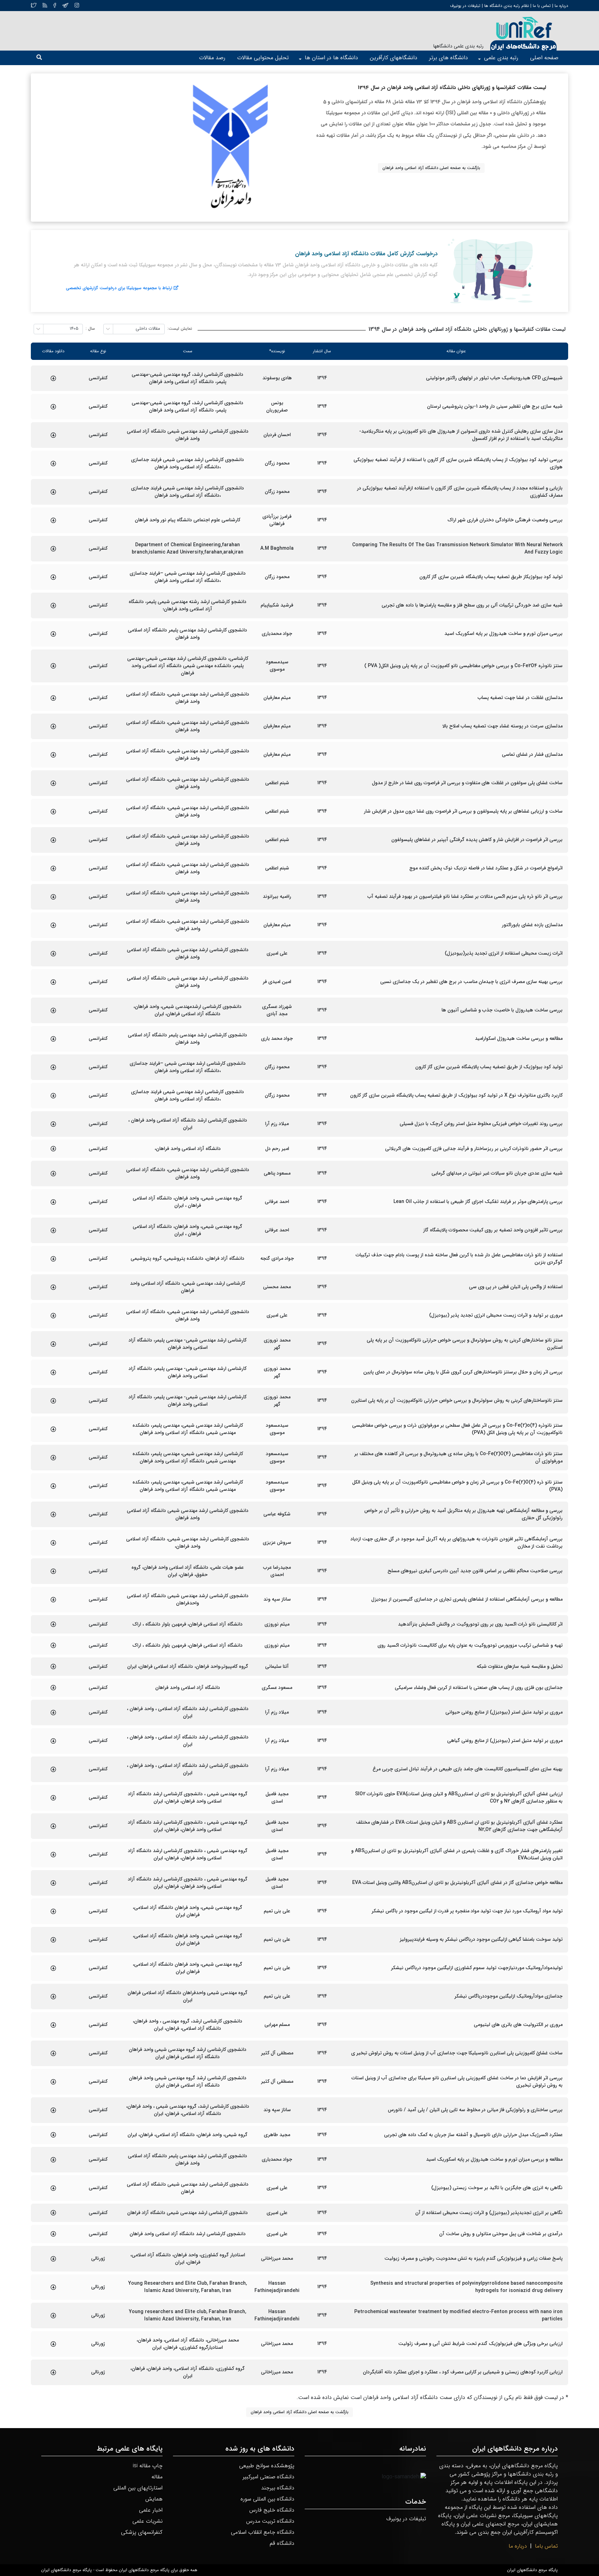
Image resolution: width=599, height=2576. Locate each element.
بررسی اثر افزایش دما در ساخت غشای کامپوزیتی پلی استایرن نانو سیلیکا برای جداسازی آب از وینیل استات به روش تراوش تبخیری (457, 2082)
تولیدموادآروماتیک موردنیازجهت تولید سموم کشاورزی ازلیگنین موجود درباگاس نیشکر (477, 1968)
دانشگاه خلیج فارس (272, 2510)
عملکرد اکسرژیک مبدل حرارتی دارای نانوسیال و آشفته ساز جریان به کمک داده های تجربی (473, 2135)
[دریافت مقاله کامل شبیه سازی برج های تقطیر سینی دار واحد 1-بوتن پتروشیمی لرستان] (53, 407)
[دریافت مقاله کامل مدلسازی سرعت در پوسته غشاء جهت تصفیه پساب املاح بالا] (53, 726)
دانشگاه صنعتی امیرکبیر (268, 2477)
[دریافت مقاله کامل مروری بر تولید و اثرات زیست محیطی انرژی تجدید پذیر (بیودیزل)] (53, 1316)
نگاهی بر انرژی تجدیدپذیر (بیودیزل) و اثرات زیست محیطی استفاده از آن (489, 2213)
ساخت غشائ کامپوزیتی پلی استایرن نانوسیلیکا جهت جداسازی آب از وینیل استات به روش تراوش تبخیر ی (457, 2053)
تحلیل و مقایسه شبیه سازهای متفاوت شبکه (520, 1667)
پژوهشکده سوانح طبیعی (267, 2466)
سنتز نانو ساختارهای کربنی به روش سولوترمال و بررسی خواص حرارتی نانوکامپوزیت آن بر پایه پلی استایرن (465, 1344)
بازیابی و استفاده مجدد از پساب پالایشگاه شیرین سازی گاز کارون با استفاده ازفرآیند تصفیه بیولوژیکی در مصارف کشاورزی (460, 492)
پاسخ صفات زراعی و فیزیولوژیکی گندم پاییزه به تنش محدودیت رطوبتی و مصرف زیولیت (474, 2259)
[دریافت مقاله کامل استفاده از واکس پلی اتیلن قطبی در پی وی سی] (53, 1287)
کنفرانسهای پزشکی (142, 2532)
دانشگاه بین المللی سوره (267, 2499)
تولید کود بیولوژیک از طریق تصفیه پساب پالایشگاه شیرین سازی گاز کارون (489, 1067)
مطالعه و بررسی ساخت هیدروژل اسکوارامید (519, 1039)
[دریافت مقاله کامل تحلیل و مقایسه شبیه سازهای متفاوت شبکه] (53, 1666)
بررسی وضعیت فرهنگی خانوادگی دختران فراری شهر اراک (505, 520)
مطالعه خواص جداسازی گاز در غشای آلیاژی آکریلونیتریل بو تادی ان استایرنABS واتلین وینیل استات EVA (457, 1883)
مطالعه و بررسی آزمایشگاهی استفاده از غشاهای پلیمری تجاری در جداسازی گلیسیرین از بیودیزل (467, 1599)
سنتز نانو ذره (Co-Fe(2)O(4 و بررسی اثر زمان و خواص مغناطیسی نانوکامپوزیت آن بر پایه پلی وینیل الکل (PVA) (457, 1486)
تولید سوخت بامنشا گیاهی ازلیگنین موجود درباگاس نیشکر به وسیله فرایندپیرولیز (481, 1940)
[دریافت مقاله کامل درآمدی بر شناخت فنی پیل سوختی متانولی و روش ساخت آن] (53, 2234)
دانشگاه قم (282, 2543)
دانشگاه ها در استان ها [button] (331, 58)
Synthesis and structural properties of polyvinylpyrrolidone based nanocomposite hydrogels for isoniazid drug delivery (466, 2287)
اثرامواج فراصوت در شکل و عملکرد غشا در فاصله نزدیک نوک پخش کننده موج (486, 868)
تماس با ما (541, 6)
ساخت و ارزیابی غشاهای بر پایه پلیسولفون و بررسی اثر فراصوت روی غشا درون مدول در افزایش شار (463, 811)
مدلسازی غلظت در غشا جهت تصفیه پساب (520, 698)
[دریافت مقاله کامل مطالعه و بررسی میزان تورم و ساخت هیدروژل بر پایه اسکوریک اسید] (53, 2160)
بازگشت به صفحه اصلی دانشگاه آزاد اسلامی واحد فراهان (431, 168)
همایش (154, 2499)
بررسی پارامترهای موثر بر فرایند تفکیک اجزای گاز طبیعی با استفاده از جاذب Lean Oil (478, 1202)
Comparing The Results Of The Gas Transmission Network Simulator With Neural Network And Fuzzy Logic (457, 549)
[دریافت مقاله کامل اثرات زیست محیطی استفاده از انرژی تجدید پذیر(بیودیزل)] (53, 954)
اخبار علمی (151, 2510)
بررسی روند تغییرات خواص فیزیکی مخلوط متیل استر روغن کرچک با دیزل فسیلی (481, 1124)
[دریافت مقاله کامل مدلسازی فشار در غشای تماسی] (53, 755)
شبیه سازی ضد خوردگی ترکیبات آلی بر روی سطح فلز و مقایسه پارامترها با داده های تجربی (472, 605)
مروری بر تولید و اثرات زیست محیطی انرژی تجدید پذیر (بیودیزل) (496, 1315)
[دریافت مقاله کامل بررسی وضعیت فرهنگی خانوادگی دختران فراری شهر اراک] (53, 520)
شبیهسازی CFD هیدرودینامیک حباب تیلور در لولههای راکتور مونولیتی (494, 378)
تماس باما (546, 2546)
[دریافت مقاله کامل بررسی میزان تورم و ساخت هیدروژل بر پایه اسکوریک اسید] (53, 634)
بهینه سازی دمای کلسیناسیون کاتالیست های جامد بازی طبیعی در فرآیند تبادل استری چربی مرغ (468, 1769)
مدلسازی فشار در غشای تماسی (532, 755)
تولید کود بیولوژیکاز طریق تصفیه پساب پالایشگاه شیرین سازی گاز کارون (491, 577)
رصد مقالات (212, 58)
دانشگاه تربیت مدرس (270, 2521)
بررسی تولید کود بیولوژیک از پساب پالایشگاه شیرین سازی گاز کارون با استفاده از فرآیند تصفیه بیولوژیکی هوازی (458, 463)
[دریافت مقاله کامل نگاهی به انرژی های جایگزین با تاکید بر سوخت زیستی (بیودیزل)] (53, 2188)
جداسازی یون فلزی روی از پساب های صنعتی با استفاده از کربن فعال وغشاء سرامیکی (479, 1688)
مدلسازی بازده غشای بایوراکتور (532, 925)
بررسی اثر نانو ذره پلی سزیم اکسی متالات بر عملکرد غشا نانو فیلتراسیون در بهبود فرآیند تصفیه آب (465, 897)
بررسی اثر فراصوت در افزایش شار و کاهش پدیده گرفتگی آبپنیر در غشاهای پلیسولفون (477, 840)
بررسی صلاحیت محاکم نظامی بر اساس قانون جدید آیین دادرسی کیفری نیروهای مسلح (475, 1571)
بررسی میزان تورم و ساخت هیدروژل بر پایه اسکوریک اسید (503, 634)
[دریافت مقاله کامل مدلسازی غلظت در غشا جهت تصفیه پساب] (53, 698)
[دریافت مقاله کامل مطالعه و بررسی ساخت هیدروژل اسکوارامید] (53, 1039)
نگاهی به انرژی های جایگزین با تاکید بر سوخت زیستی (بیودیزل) (497, 2188)
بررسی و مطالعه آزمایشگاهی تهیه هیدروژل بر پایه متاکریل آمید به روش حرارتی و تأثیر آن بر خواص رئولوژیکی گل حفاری (463, 1514)
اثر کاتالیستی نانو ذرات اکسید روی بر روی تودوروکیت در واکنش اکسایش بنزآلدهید (480, 1624)
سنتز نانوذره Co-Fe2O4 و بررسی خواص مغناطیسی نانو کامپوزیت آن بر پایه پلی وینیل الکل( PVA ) (463, 666)
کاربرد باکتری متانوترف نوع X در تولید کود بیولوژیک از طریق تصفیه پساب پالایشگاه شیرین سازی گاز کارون (456, 1095)
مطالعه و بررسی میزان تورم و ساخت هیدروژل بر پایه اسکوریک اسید (494, 2159)
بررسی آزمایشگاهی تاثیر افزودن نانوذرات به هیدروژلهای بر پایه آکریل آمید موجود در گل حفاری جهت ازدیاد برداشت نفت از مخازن (457, 1543)
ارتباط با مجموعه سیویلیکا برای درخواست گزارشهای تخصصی (119, 288)
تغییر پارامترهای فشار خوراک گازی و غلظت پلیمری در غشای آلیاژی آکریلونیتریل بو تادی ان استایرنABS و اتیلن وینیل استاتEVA (457, 1854)
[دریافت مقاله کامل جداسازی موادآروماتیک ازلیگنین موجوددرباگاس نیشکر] (53, 1997)
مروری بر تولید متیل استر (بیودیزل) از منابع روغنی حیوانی (504, 1712)
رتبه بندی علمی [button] (501, 58)
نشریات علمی (147, 2521)
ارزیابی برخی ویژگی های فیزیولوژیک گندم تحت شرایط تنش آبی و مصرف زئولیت (480, 2344)
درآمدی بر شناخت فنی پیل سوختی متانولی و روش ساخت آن (501, 2234)
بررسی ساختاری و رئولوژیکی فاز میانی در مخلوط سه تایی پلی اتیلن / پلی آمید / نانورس (475, 2110)
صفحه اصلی (544, 58)
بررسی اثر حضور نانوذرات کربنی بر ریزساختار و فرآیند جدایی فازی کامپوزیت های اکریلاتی (474, 1149)
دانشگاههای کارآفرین (394, 58)
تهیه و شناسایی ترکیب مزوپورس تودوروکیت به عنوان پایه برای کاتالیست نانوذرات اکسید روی (470, 1645)
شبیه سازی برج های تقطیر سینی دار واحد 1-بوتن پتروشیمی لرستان (495, 406)
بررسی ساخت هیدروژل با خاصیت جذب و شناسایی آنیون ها (502, 1010)
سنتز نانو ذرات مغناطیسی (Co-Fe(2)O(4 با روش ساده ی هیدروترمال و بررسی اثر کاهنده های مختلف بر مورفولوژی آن (458, 1458)
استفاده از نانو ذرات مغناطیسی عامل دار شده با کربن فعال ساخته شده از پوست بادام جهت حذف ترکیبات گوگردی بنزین (459, 1259)
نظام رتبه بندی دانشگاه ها (507, 6)
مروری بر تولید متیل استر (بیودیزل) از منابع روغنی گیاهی (505, 1741)
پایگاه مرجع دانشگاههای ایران (532, 2570)
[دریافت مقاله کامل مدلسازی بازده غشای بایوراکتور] (53, 925)
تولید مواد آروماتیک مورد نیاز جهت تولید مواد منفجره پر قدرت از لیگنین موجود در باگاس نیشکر (467, 1911)
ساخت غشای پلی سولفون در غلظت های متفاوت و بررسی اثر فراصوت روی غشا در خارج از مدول (467, 783)
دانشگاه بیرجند (278, 2488)
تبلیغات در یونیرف (465, 6)
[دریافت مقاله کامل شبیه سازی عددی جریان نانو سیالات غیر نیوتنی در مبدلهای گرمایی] (53, 1174)
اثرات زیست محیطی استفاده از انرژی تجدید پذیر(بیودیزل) (504, 953)
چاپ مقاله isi (148, 2466)
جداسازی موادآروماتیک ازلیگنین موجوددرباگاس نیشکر (509, 1996)
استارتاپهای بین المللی (138, 2488)
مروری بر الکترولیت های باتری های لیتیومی (518, 2025)
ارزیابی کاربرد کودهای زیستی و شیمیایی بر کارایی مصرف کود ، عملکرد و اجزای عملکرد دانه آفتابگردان (463, 2372)
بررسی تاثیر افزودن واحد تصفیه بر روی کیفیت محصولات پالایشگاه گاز (493, 1230)
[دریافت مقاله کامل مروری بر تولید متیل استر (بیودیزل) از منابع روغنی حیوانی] (53, 1712)
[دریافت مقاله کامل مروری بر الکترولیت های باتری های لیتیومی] (53, 2025)
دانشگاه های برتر (449, 58)
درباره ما (561, 6)
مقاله (157, 2477)
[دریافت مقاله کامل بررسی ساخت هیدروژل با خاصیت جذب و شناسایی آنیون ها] (53, 1010)
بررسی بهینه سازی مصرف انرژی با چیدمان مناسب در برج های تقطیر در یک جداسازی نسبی (471, 982)
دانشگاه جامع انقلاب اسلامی (263, 2532)
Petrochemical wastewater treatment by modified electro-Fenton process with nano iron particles (458, 2316)
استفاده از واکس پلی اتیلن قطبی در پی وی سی (516, 1287)
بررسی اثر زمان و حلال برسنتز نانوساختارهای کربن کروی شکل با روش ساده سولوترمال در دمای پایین (463, 1372)
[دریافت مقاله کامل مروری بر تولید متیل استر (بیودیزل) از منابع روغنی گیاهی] (53, 1741)
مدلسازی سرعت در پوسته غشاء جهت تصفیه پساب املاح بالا (502, 726)
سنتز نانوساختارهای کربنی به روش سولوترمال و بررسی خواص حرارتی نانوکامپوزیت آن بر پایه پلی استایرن (457, 1401)
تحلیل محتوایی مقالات (263, 58)
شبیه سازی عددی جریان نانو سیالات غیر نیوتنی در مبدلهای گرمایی (497, 1173)
